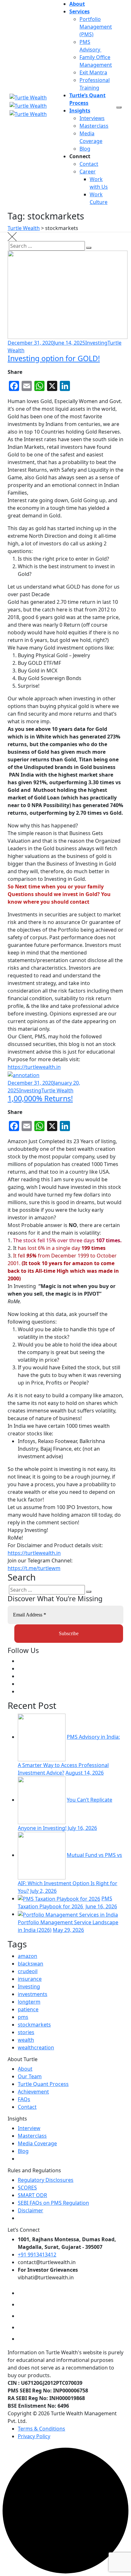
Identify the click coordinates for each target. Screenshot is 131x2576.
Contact (89, 164)
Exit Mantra (93, 72)
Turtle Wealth (57, 1090)
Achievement (33, 2092)
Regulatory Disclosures (46, 2180)
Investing (96, 343)
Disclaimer (31, 2210)
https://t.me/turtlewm (34, 1568)
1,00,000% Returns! (40, 1098)
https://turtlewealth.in (34, 1067)
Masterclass (94, 126)
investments (33, 1994)
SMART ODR (32, 2195)
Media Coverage (37, 2143)
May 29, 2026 (68, 1930)
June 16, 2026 (101, 1906)
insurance (30, 1979)
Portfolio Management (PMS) (96, 27)
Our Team (30, 2076)
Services (79, 11)
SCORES (27, 2188)
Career (88, 172)
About (77, 4)
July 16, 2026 (82, 1828)
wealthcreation (36, 2047)
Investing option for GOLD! (54, 358)
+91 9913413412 (37, 2255)
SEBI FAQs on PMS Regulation (53, 2203)
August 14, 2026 (85, 1773)
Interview (29, 2128)
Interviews (92, 118)
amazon (28, 1956)
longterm (29, 2002)
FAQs (24, 2099)
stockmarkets (34, 2025)
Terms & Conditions (41, 2429)
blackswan (31, 1964)
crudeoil (28, 1971)
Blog (85, 149)
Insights (80, 111)
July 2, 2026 (43, 1891)
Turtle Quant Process (43, 2084)
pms (23, 2017)
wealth (26, 2040)
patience (28, 2009)
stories (26, 2032)
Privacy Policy (34, 2436)
